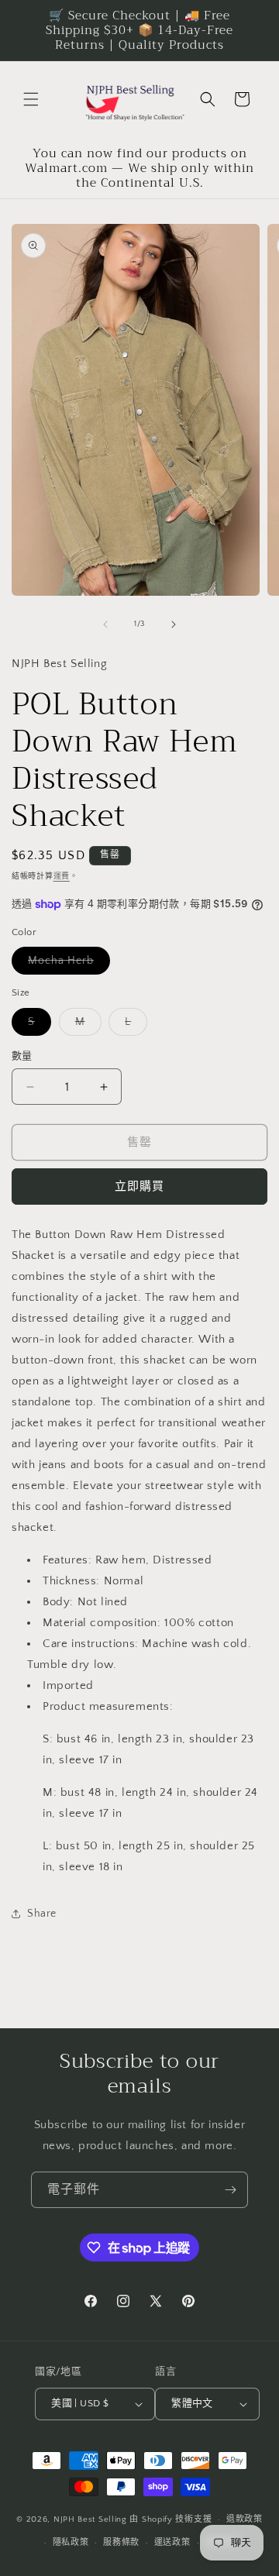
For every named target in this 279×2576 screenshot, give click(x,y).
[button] (31, 99)
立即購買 (139, 1187)
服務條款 (121, 2543)
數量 (22, 1056)
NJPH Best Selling (92, 2519)
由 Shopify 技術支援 (170, 2519)
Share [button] (42, 1914)
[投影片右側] (174, 624)
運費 (62, 877)
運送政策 (172, 2543)
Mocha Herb (66, 964)
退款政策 (245, 2519)
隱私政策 (71, 2543)
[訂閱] (230, 2190)
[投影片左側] (105, 624)
